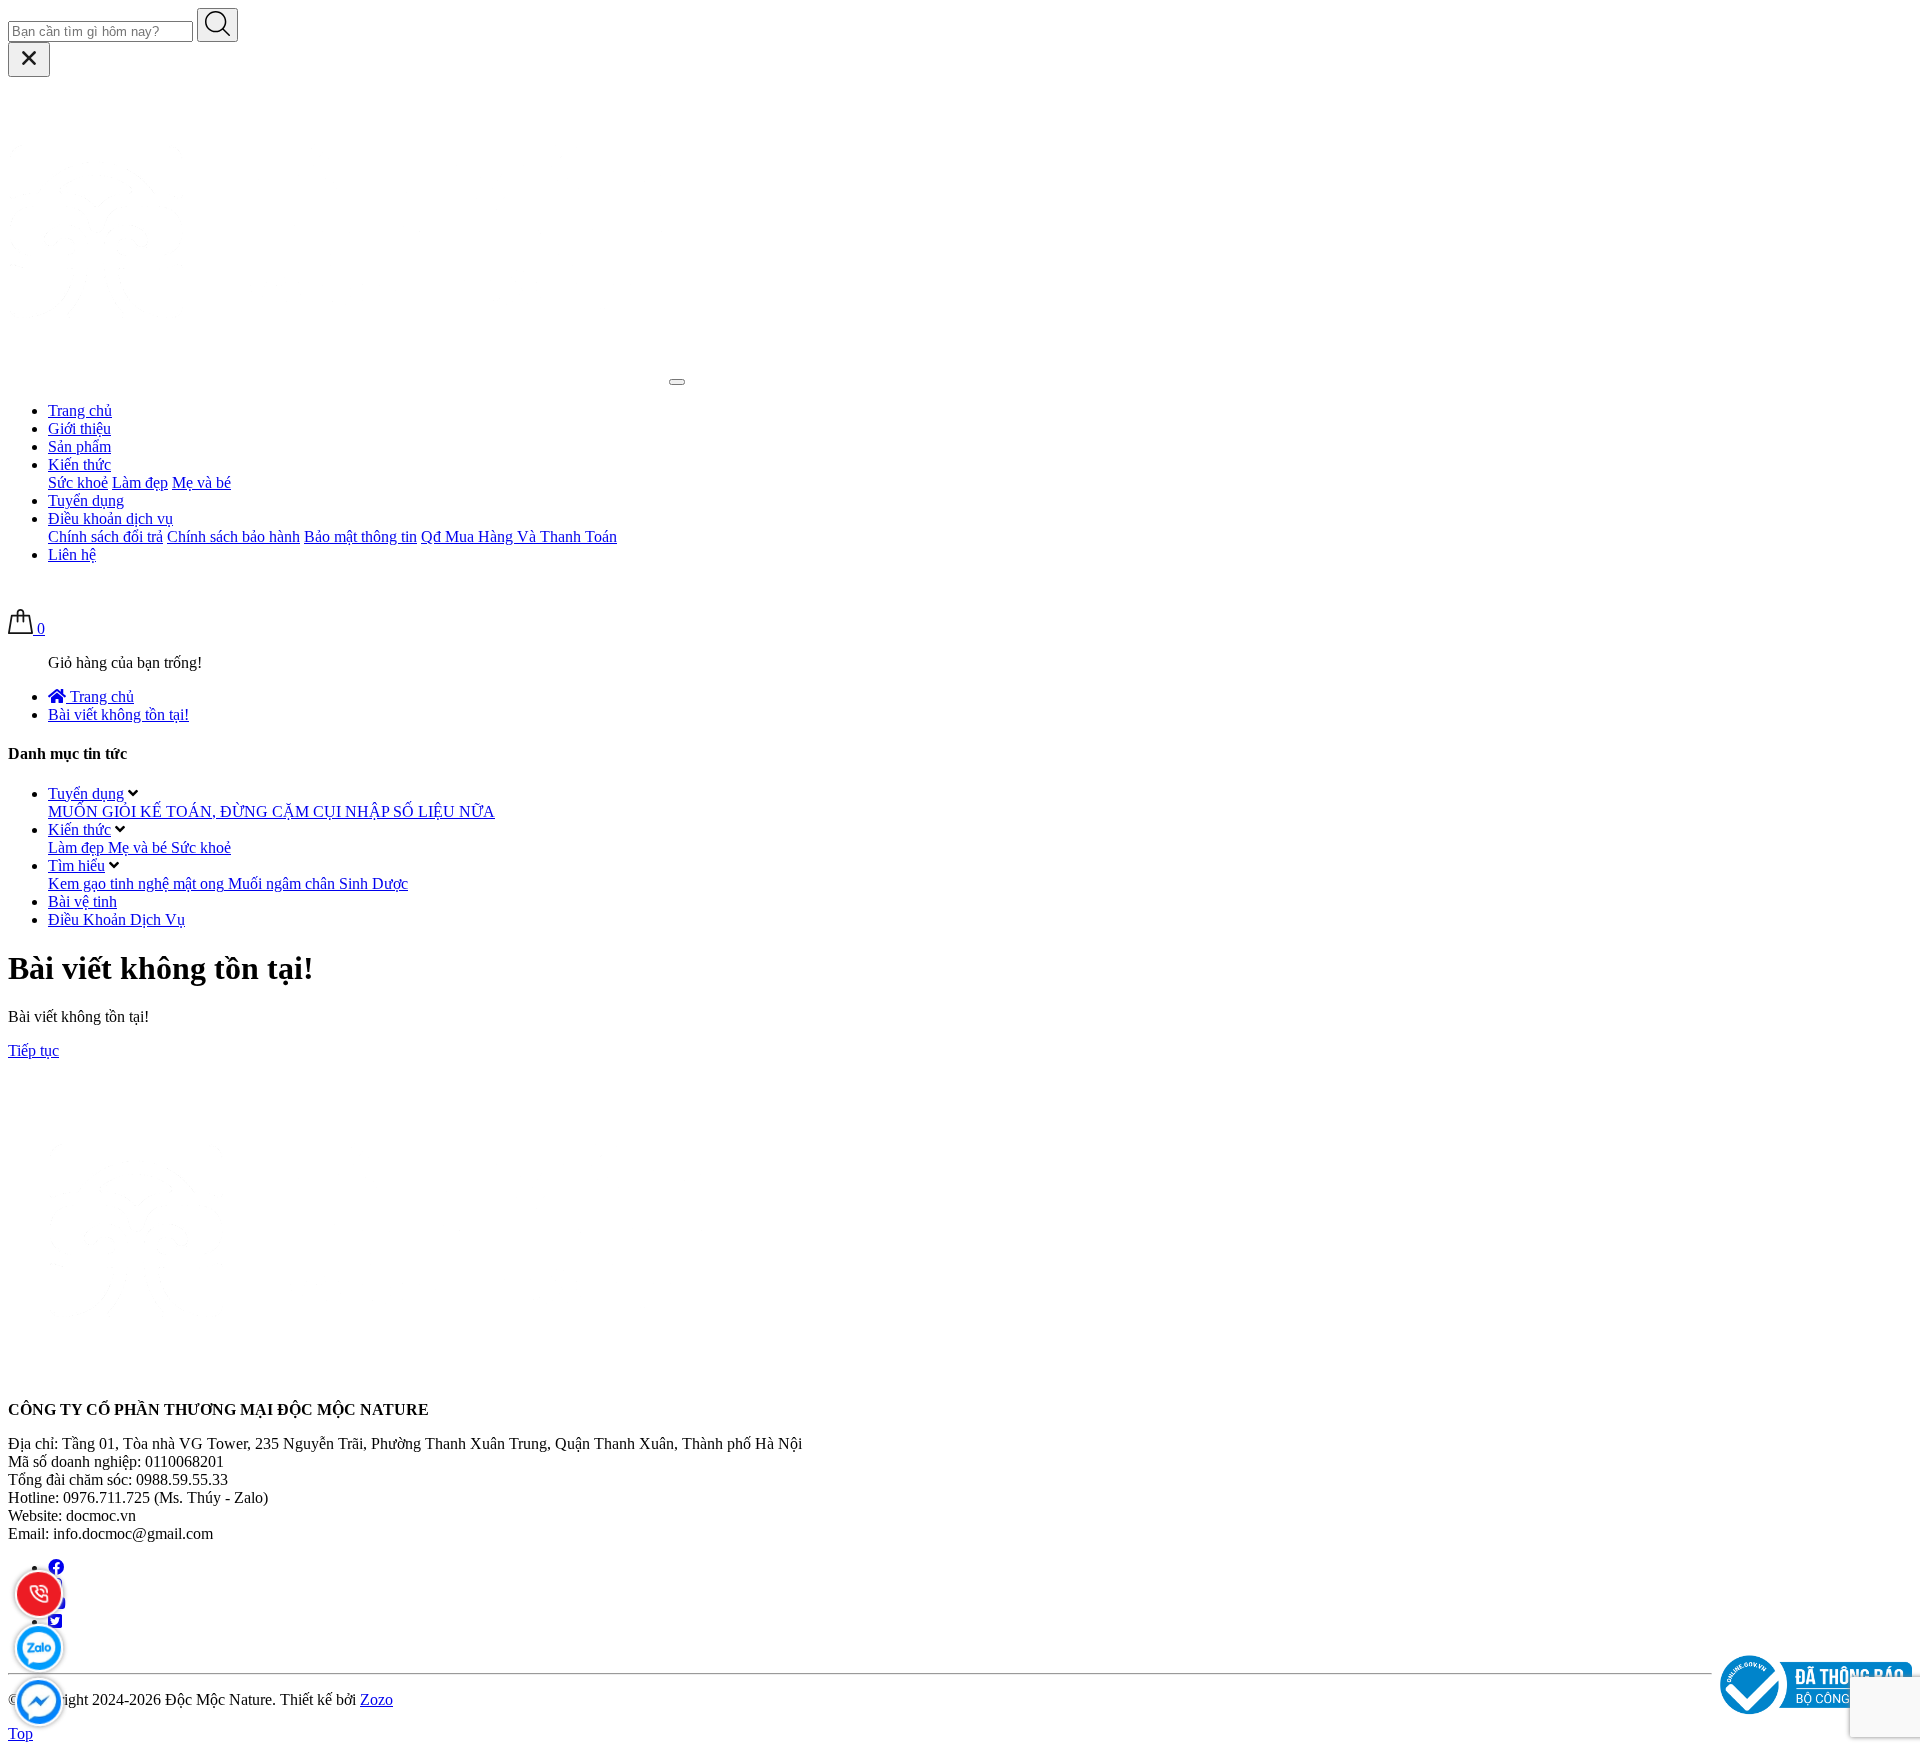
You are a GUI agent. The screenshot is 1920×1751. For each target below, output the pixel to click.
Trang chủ (80, 410)
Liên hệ (72, 554)
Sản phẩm (79, 446)
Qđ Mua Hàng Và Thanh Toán (519, 536)
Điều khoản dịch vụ (110, 518)
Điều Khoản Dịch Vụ (116, 919)
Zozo (376, 1699)
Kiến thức (79, 464)
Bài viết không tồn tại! (118, 714)
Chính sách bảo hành (233, 536)
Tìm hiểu (76, 865)
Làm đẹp (140, 482)
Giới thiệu (79, 428)
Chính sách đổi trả (105, 536)
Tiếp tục (33, 1050)
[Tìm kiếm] (217, 25)
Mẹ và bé (201, 482)
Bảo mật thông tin (360, 536)
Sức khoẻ (78, 482)
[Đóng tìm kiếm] (29, 59)
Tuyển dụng (86, 500)
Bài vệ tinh (82, 901)
